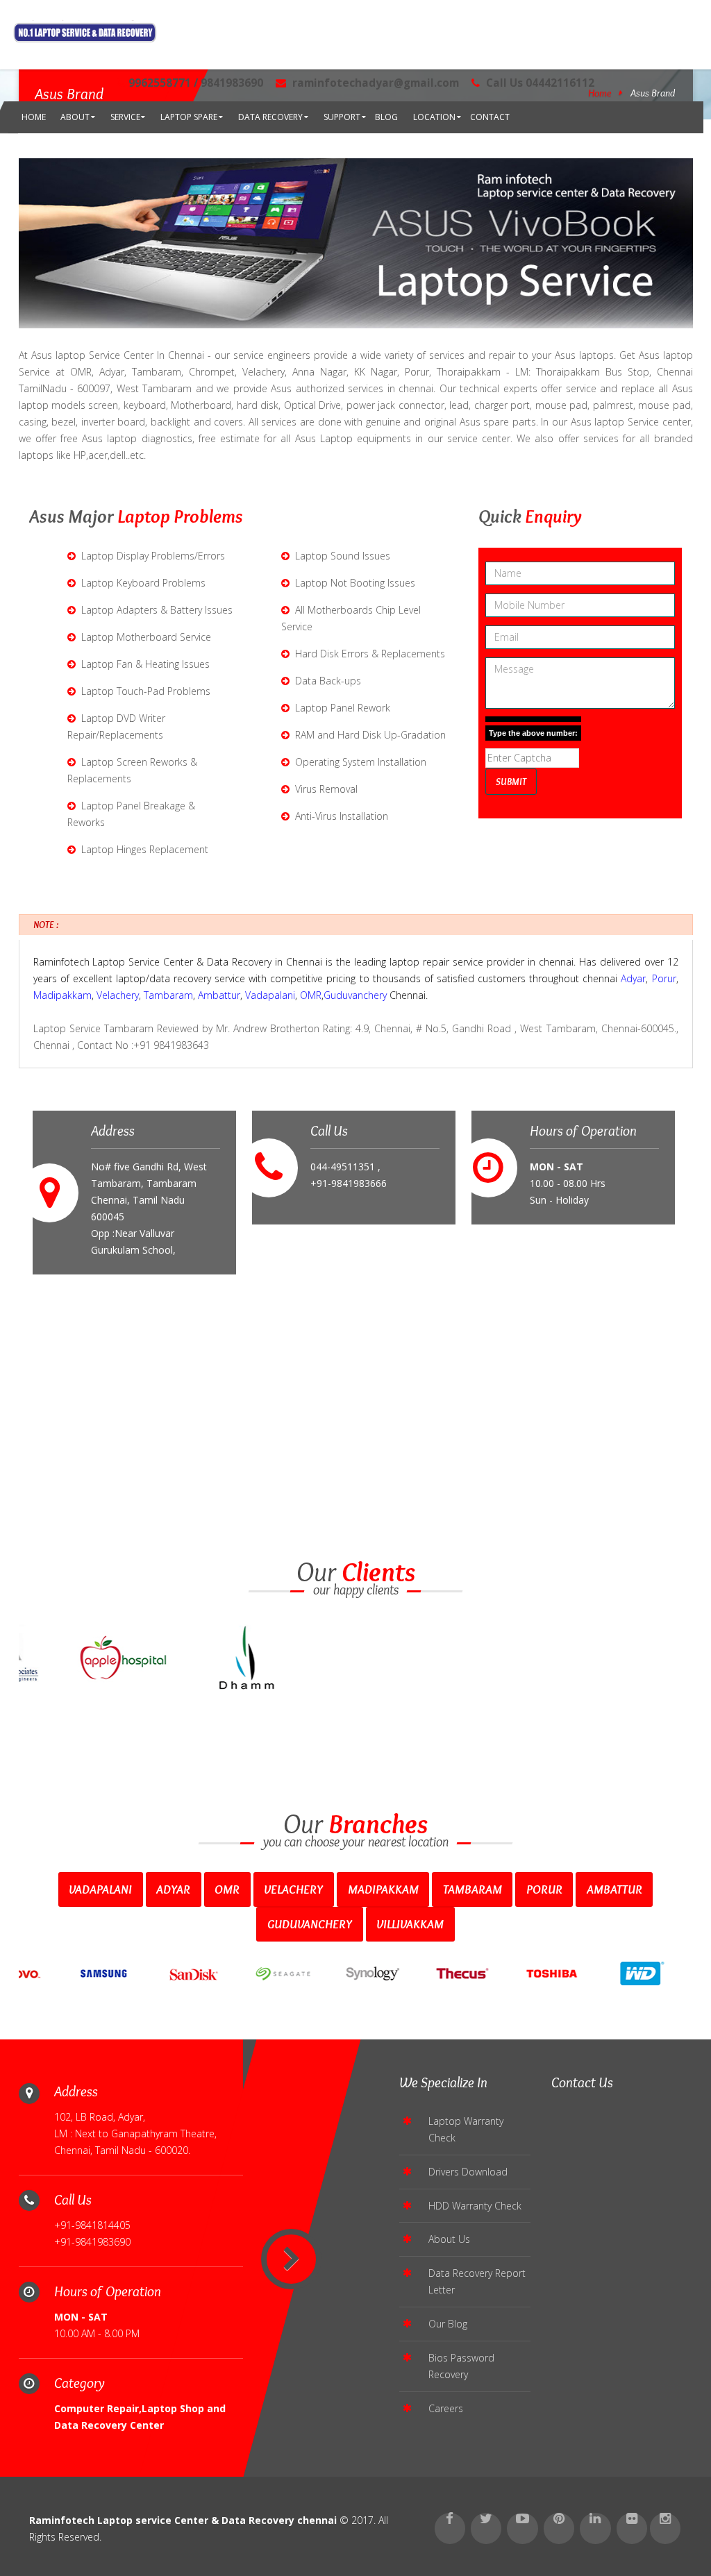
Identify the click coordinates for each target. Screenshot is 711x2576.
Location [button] (434, 117)
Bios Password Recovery (461, 2366)
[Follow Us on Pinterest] (559, 2528)
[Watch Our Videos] (522, 2528)
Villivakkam (410, 1924)
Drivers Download (468, 2172)
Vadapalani (270, 995)
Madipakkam (62, 995)
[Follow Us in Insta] (665, 2528)
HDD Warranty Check (475, 2206)
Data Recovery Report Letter (477, 2281)
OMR (311, 995)
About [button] (75, 117)
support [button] (342, 117)
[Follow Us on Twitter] (486, 2528)
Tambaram (168, 995)
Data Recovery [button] (270, 117)
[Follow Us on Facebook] (450, 2528)
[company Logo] (85, 33)
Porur (664, 978)
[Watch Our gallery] (632, 2528)
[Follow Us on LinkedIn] (595, 2528)
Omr (227, 1889)
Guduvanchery (355, 995)
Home (34, 117)
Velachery (118, 995)
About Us (449, 2239)
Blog (386, 117)
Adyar (633, 978)
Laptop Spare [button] (189, 117)
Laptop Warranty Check (466, 2129)
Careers (446, 2408)
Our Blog (448, 2324)
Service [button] (125, 117)
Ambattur (219, 995)
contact (490, 117)
